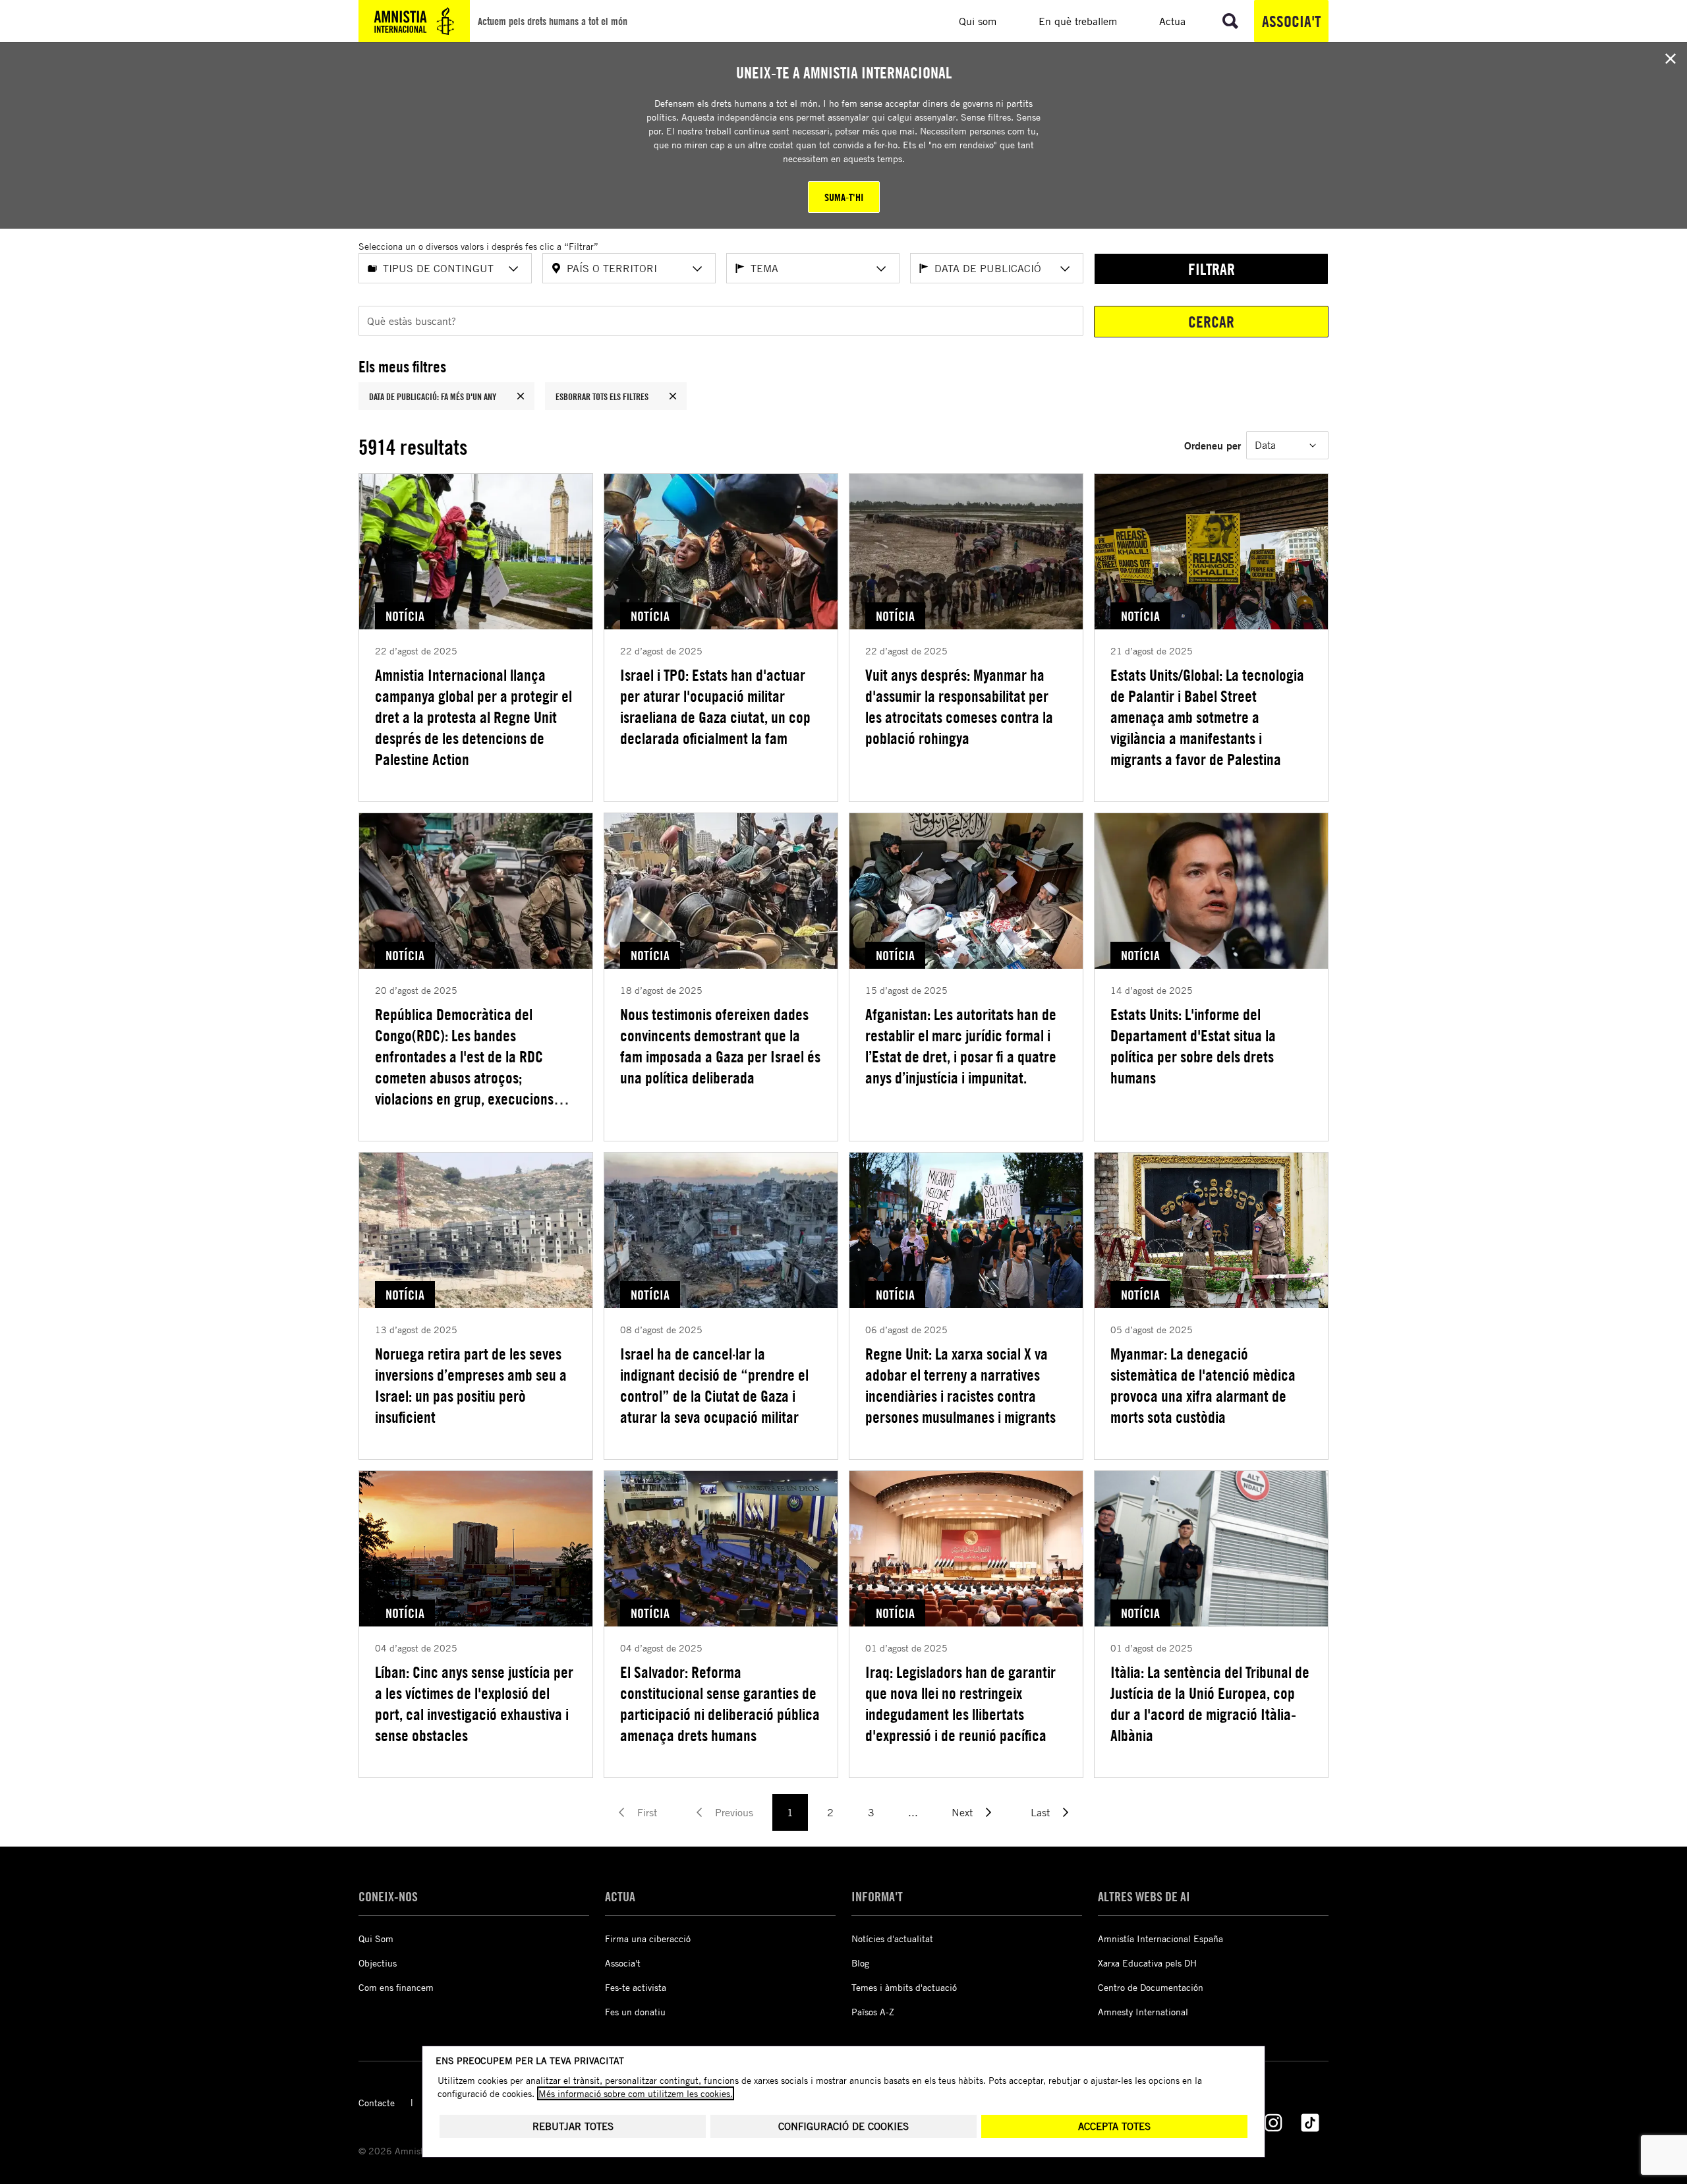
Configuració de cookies (843, 2126)
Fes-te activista (636, 1987)
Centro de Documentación (1151, 1987)
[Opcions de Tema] (881, 269)
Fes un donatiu (635, 2012)
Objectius (378, 1963)
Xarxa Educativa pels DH (1147, 1963)
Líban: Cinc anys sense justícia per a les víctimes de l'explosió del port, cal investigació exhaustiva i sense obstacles (474, 1704)
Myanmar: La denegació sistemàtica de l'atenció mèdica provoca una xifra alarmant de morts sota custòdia (1203, 1385)
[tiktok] (1310, 2123)
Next (962, 1812)
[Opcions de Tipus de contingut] (513, 269)
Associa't (1291, 21)
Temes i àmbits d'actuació (904, 1987)
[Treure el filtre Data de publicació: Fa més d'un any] (521, 396)
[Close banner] (1671, 59)
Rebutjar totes (573, 2126)
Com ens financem (396, 1987)
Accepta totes (1114, 2126)
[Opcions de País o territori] (697, 269)
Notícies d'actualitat (892, 1939)
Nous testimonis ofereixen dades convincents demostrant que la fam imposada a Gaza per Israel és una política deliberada (720, 1046)
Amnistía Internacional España (1160, 1939)
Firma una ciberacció (648, 1939)
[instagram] (1273, 2123)
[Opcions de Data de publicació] (1065, 269)
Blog (860, 1963)
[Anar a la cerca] (1230, 21)
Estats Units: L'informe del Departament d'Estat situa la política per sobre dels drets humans (1193, 1046)
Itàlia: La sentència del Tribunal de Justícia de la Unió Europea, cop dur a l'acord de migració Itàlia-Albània (1210, 1704)
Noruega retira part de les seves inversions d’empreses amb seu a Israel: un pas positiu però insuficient (471, 1385)
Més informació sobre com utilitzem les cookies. (636, 2093)
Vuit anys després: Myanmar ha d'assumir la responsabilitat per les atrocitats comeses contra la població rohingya (959, 706)
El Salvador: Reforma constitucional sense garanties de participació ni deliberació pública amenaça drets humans (720, 1704)
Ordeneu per (1213, 445)
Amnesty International (1143, 2012)
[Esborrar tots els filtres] (673, 396)
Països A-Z (873, 2012)
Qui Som (376, 1939)
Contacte (377, 2103)
